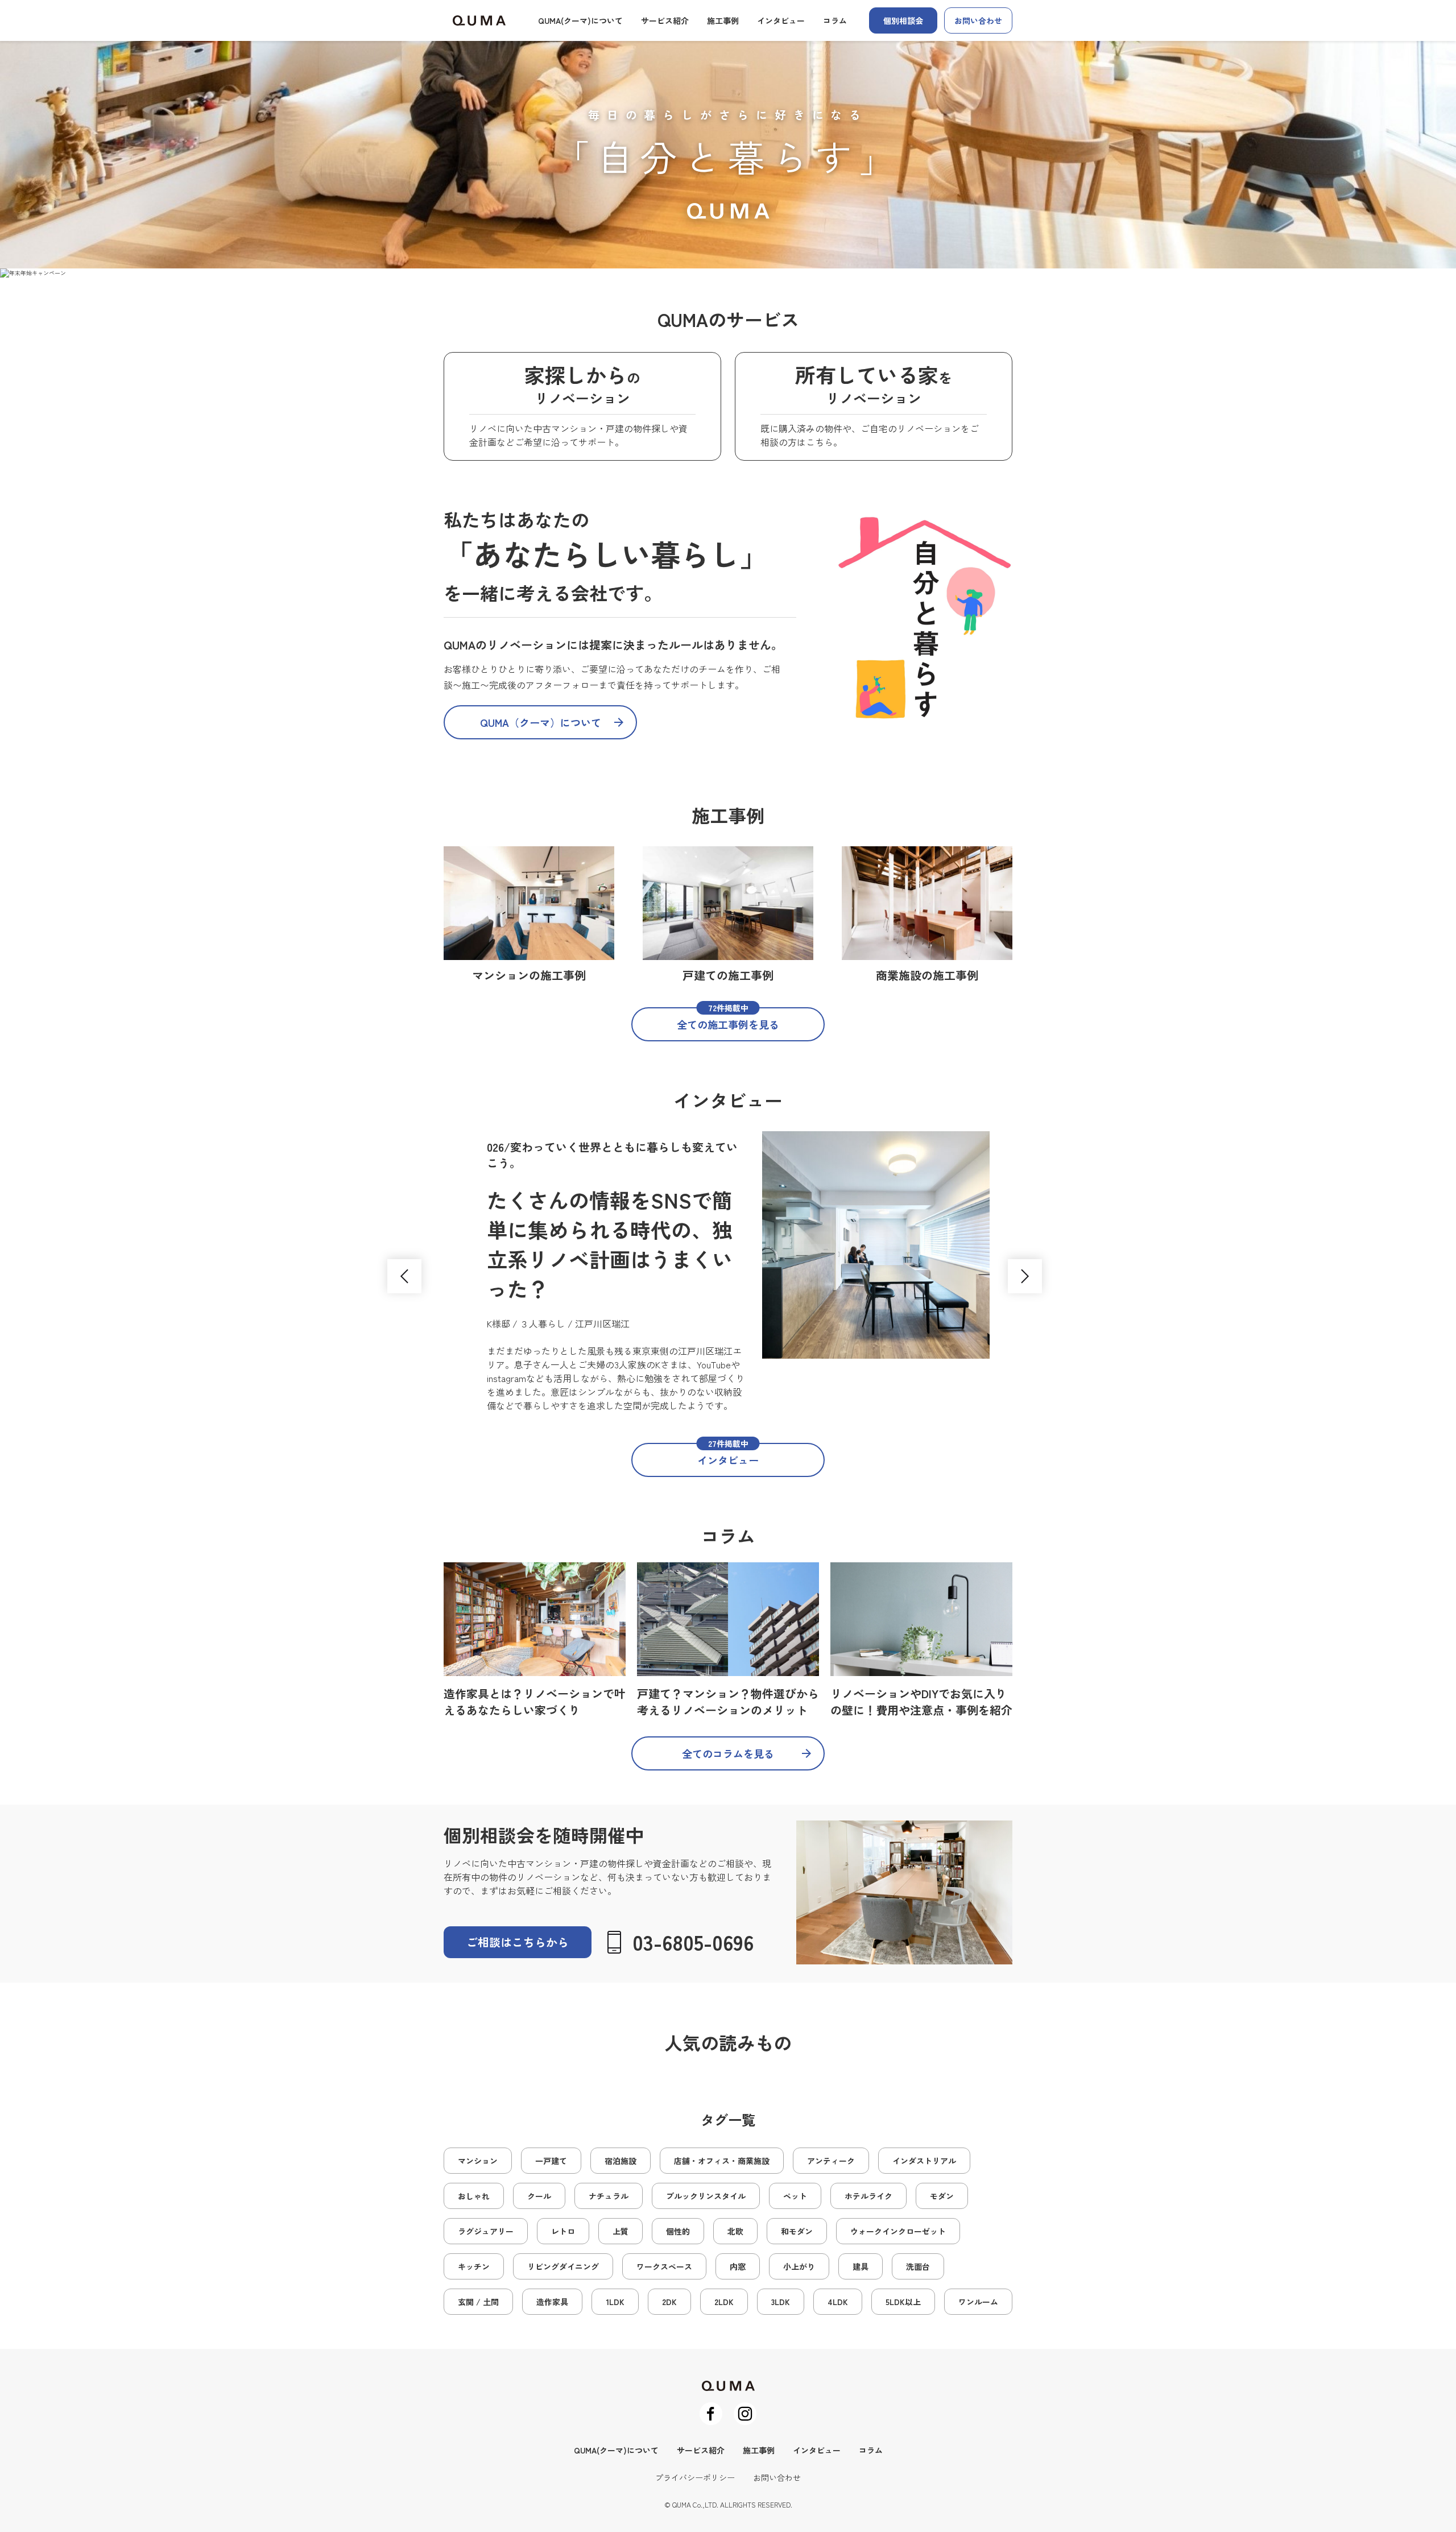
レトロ (563, 2231)
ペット (795, 2196)
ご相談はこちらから (518, 1942)
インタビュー (781, 20)
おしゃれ (474, 2196)
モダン (942, 2196)
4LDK (838, 2302)
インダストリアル (924, 2161)
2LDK (724, 2302)
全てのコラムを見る (728, 1753)
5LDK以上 (903, 2302)
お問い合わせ (978, 20)
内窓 (738, 2266)
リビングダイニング (563, 2266)
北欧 (735, 2231)
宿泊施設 (621, 2161)
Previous (404, 1276)
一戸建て (551, 2161)
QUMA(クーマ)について (580, 20)
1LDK (615, 2302)
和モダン (797, 2231)
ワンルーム (978, 2302)
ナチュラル (609, 2196)
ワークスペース (664, 2266)
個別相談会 (903, 20)
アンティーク (831, 2161)
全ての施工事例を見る (728, 1019)
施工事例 (723, 20)
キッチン (474, 2266)
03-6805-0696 (693, 1942)
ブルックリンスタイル (706, 2196)
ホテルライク (868, 2196)
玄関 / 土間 (478, 2302)
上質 (621, 2231)
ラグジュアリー (486, 2231)
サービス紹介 (665, 20)
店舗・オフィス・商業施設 (722, 2161)
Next (1025, 1276)
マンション (478, 2161)
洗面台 (918, 2266)
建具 (861, 2266)
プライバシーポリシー (695, 2477)
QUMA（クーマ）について (541, 722)
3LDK (781, 2302)
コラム (835, 20)
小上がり (799, 2266)
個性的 (678, 2231)
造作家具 (552, 2302)
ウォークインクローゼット (898, 2231)
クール (539, 2196)
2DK (669, 2302)
